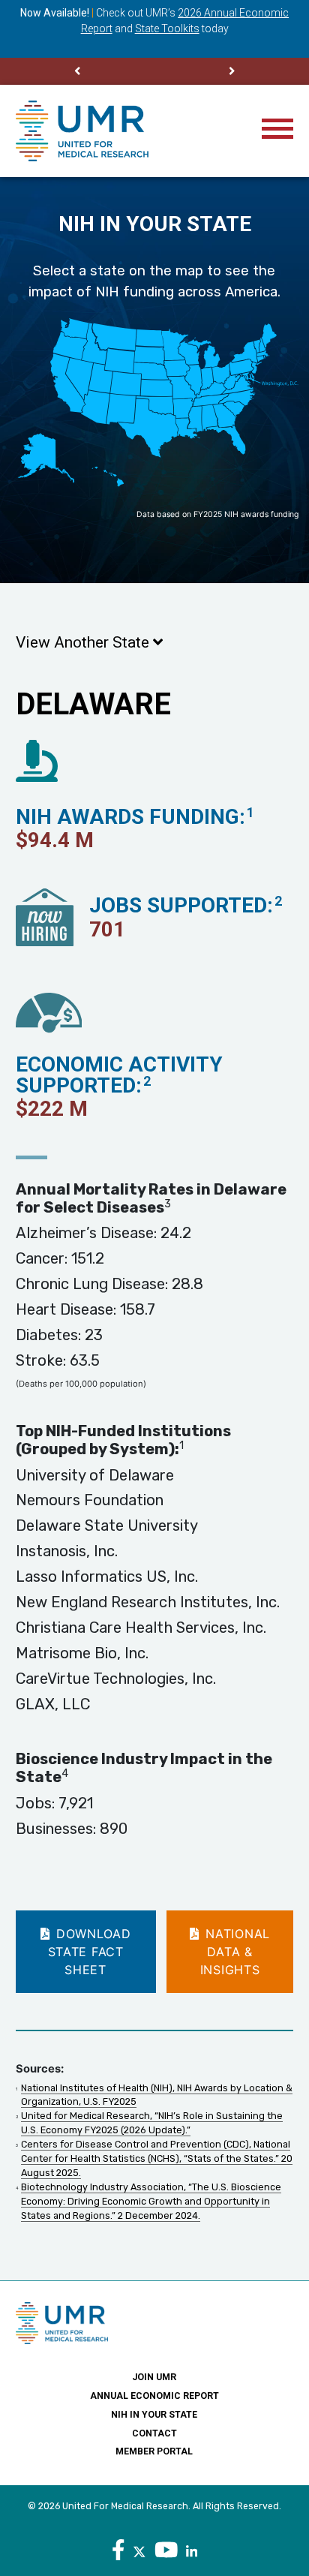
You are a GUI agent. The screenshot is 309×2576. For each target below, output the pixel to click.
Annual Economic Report (154, 2396)
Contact (154, 2433)
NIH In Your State (154, 2415)
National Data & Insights (235, 1952)
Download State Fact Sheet (90, 1952)
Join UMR (154, 2377)
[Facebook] (118, 2550)
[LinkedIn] (192, 2550)
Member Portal (154, 2451)
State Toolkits (167, 29)
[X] (139, 2550)
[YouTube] (166, 2550)
